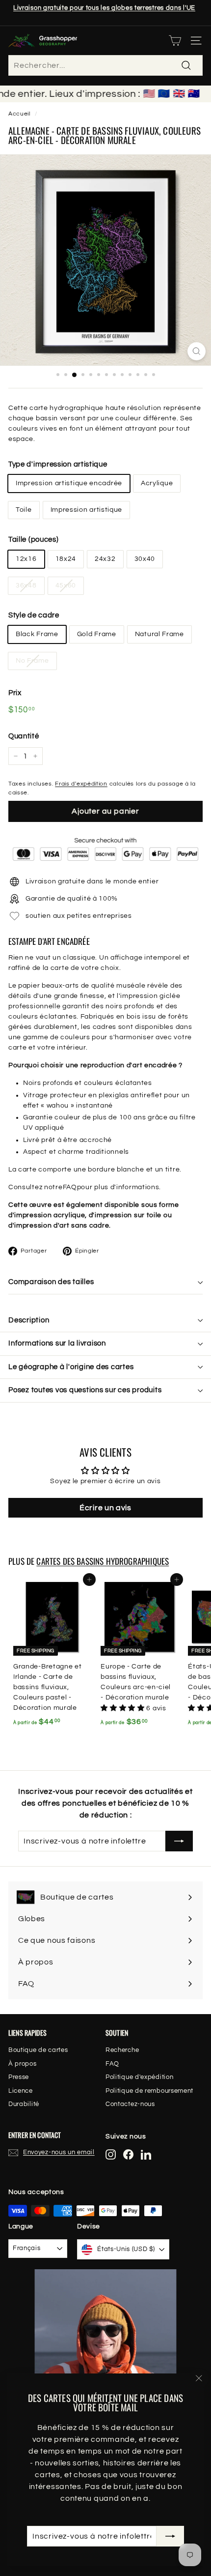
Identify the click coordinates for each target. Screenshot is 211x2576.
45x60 (66, 585)
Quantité (24, 736)
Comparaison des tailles (51, 1282)
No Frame (32, 661)
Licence (21, 2091)
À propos (23, 2064)
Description (29, 1320)
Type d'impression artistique (58, 464)
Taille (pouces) (34, 540)
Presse (19, 2077)
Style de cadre (34, 615)
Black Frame (37, 634)
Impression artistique (87, 510)
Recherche (122, 2050)
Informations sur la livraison (57, 1343)
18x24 (66, 559)
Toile (24, 510)
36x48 (26, 585)
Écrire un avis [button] (105, 1508)
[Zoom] (197, 351)
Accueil (19, 114)
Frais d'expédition (81, 784)
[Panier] (175, 41)
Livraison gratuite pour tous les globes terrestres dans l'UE (104, 8)
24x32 (105, 559)
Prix (15, 693)
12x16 (26, 559)
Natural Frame (159, 634)
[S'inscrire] (170, 2536)
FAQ (70, 1187)
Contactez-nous (130, 2104)
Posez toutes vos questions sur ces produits (85, 1390)
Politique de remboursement (149, 2091)
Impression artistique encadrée (69, 483)
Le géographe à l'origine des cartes (71, 1367)
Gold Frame (97, 634)
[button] (123, 1708)
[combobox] (105, 65)
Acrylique (157, 483)
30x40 (145, 559)
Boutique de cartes (38, 2050)
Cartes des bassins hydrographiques (103, 1561)
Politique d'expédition (139, 2077)
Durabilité (24, 2104)
